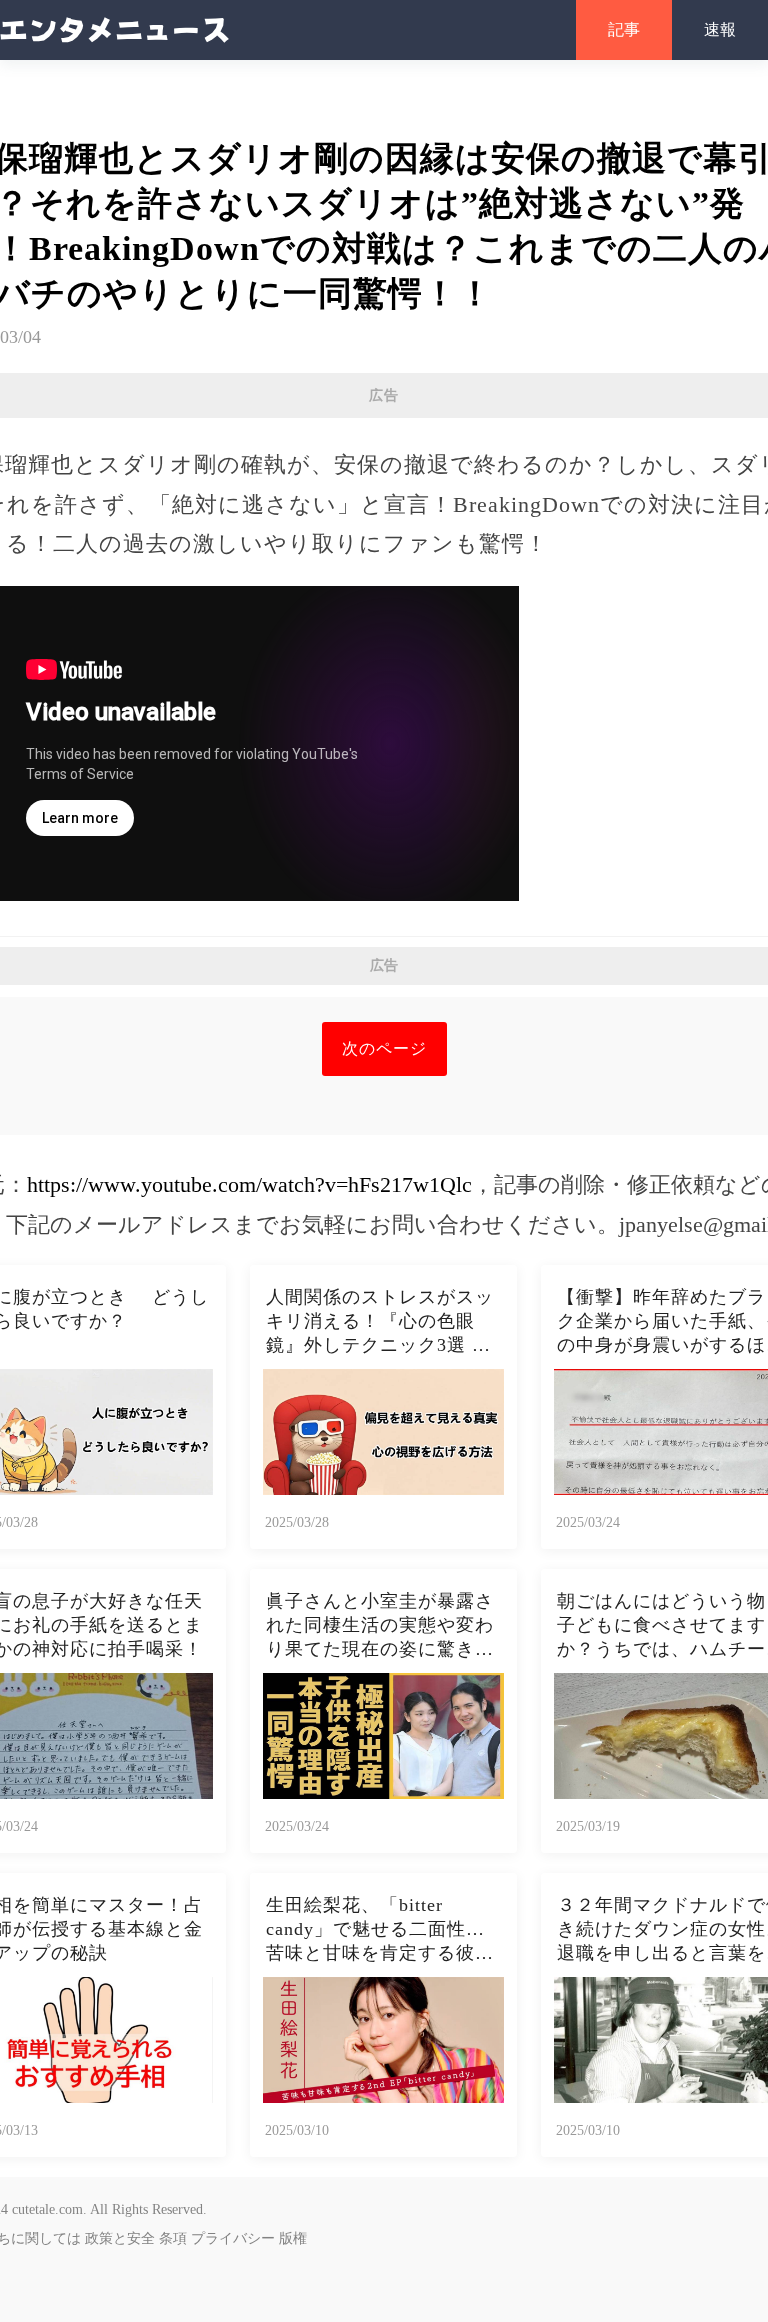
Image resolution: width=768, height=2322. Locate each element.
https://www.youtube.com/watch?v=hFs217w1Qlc (249, 1184)
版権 (293, 2238)
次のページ (384, 1048)
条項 (173, 2238)
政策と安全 (120, 2238)
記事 (624, 29)
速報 (720, 29)
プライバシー (233, 2238)
